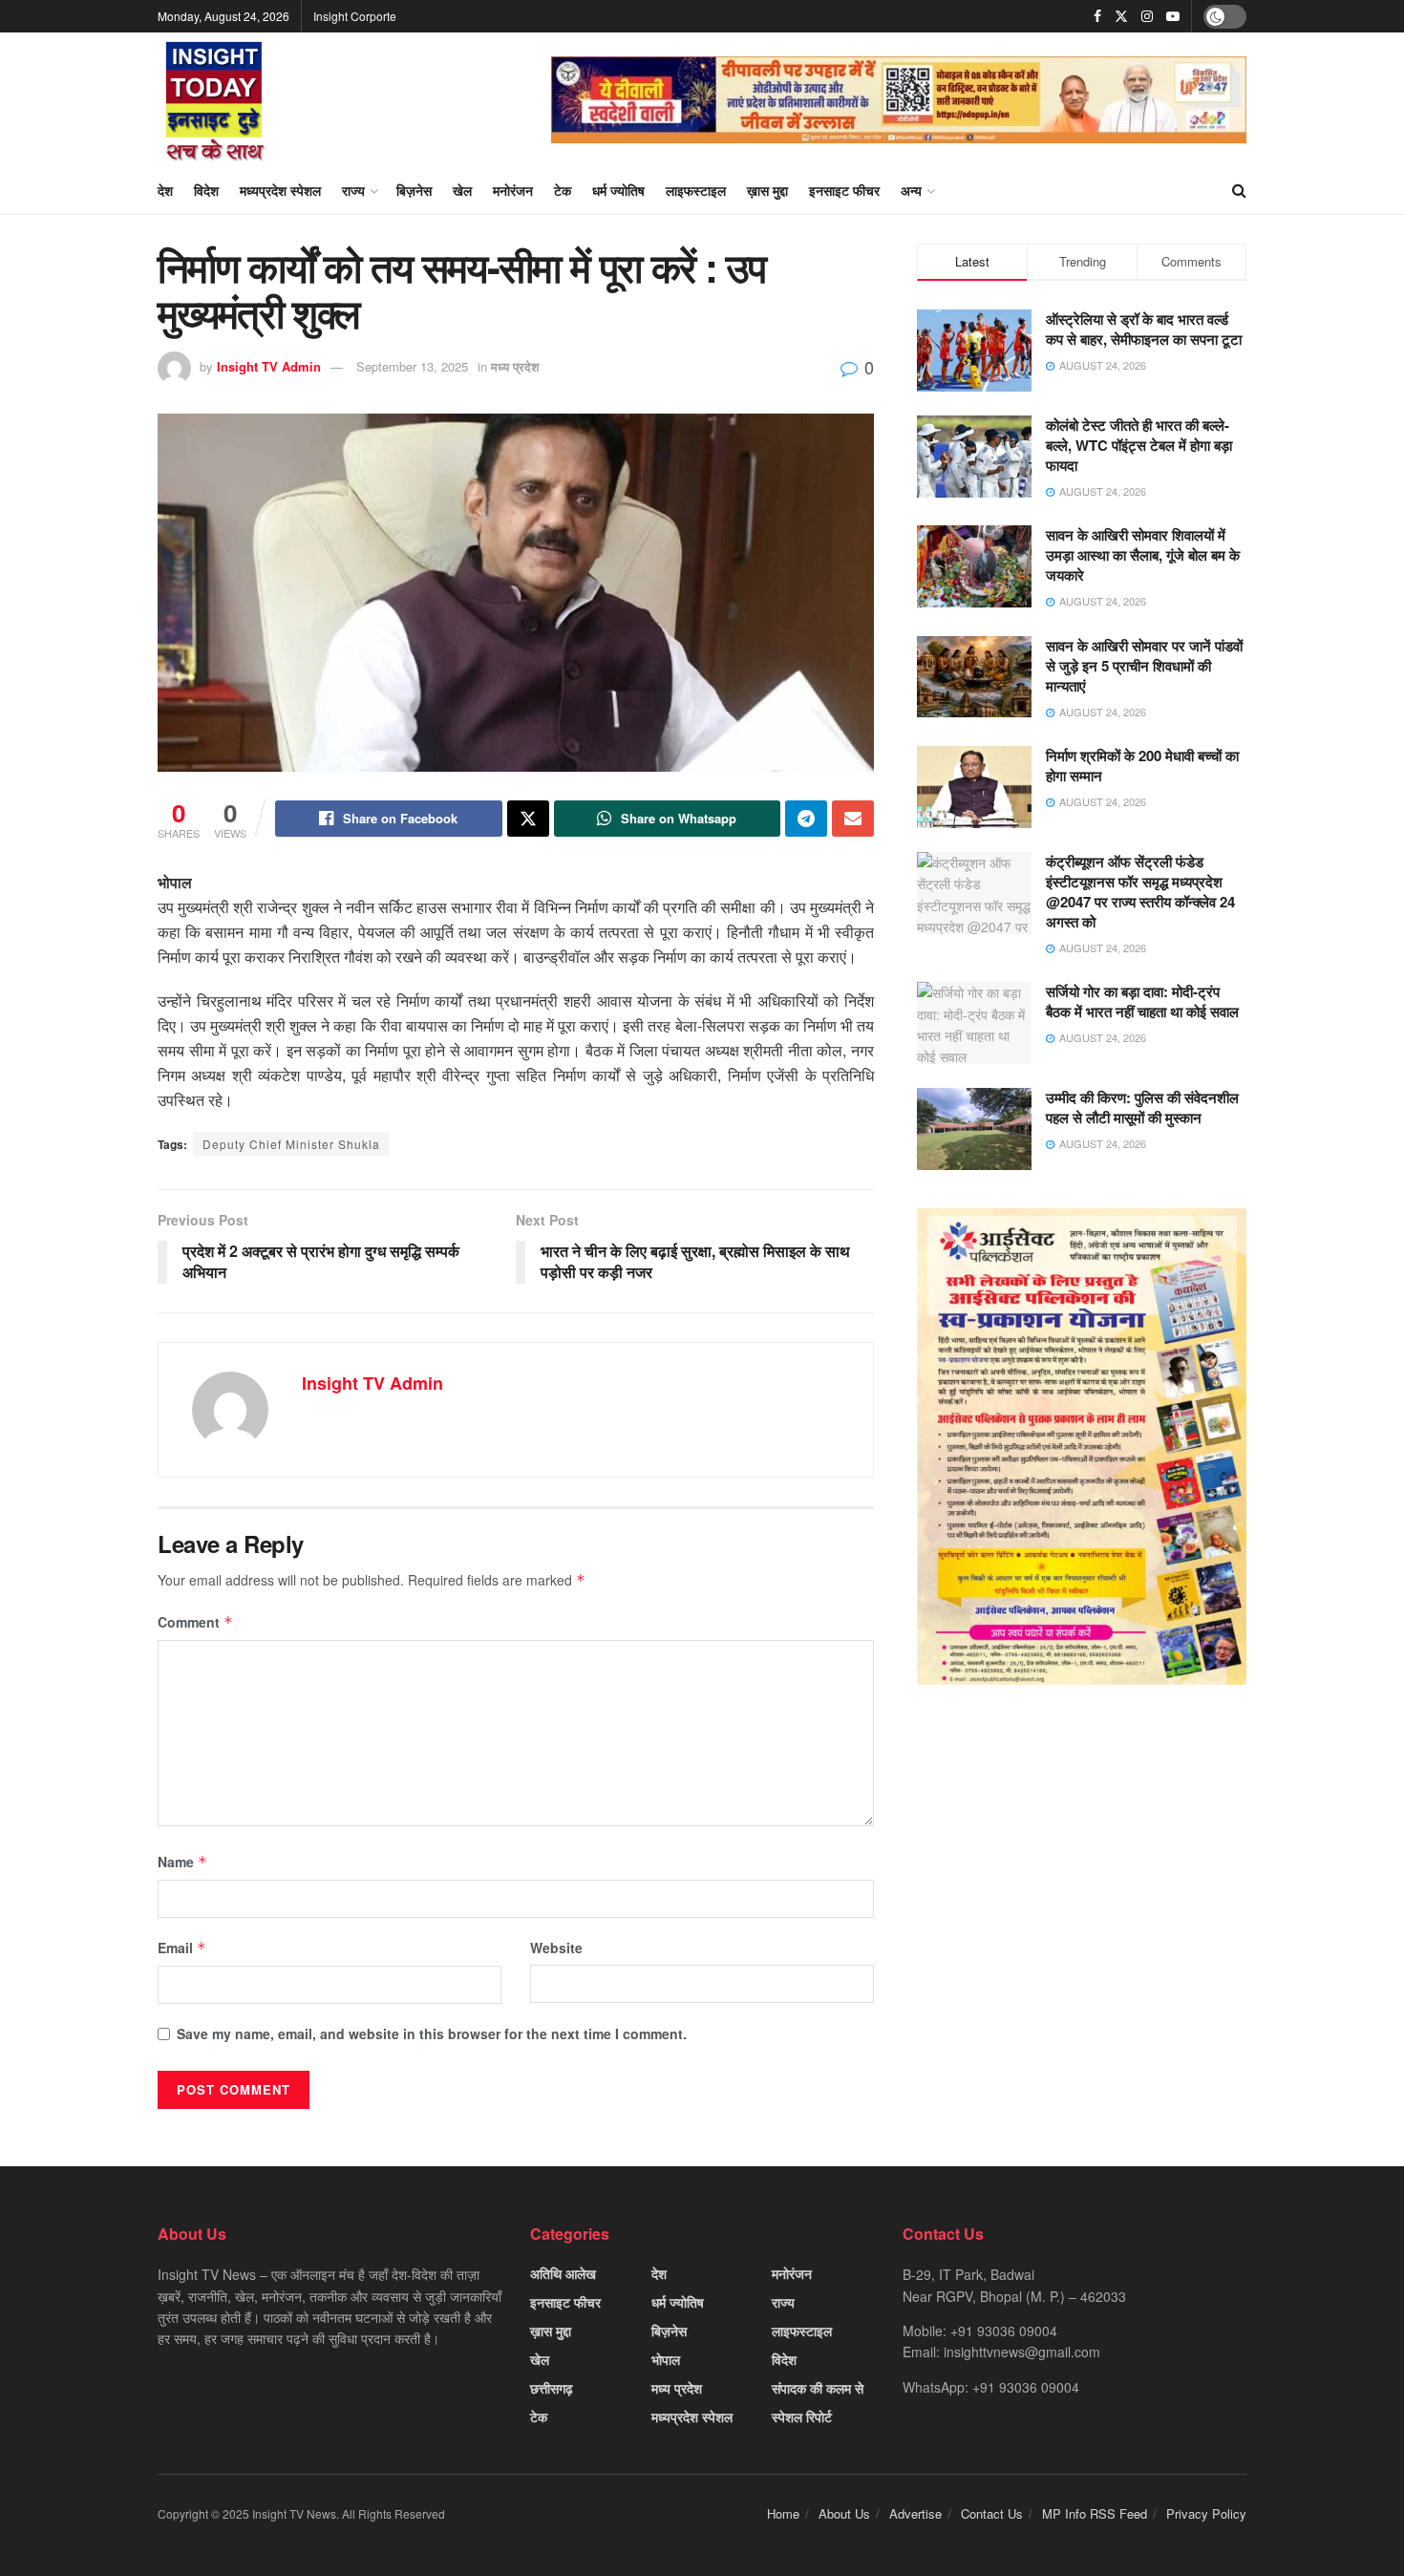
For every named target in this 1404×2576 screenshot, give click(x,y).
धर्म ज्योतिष (618, 190)
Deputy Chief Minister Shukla (291, 1144)
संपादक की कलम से (818, 2388)
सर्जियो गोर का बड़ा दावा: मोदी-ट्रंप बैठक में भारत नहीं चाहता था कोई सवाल (1142, 1001)
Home (783, 2513)
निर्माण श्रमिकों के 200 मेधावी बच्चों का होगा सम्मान (1142, 766)
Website (556, 1948)
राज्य (353, 190)
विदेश (206, 190)
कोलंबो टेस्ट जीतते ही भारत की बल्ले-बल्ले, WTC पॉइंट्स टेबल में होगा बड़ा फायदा (1139, 445)
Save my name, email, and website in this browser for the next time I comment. (432, 2033)
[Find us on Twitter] (1121, 16)
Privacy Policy (1206, 2513)
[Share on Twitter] (528, 819)
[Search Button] (1239, 190)
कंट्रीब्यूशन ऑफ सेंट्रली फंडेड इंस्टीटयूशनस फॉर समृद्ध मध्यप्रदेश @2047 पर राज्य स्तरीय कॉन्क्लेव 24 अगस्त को (1140, 892)
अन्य (911, 190)
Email (182, 1948)
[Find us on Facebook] (1097, 16)
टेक (563, 190)
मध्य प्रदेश (515, 366)
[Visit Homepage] (215, 99)
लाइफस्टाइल (696, 190)
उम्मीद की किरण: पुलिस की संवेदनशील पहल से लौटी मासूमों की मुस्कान (1142, 1107)
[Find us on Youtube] (1173, 16)
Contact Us (992, 2513)
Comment (195, 1622)
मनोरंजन (513, 190)
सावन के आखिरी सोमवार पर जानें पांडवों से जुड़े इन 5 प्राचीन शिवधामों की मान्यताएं (1144, 666)
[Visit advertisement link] (899, 100)
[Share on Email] (853, 819)
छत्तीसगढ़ (552, 2388)
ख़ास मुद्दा (767, 190)
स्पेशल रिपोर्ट (802, 2416)
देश (165, 190)
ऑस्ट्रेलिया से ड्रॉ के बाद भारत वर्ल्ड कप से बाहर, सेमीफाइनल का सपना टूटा (1144, 329)
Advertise (915, 2513)
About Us (844, 2513)
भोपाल (666, 2359)
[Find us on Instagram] (1147, 16)
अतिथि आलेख (563, 2273)
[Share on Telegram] (806, 819)
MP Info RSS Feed (1095, 2513)
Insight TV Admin (269, 366)
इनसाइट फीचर (844, 190)
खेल (462, 190)
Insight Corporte (355, 16)
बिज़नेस (414, 190)
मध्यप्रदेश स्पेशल (280, 190)
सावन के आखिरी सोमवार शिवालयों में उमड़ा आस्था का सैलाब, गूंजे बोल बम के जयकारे (1143, 555)
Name (182, 1862)
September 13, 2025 (412, 366)
